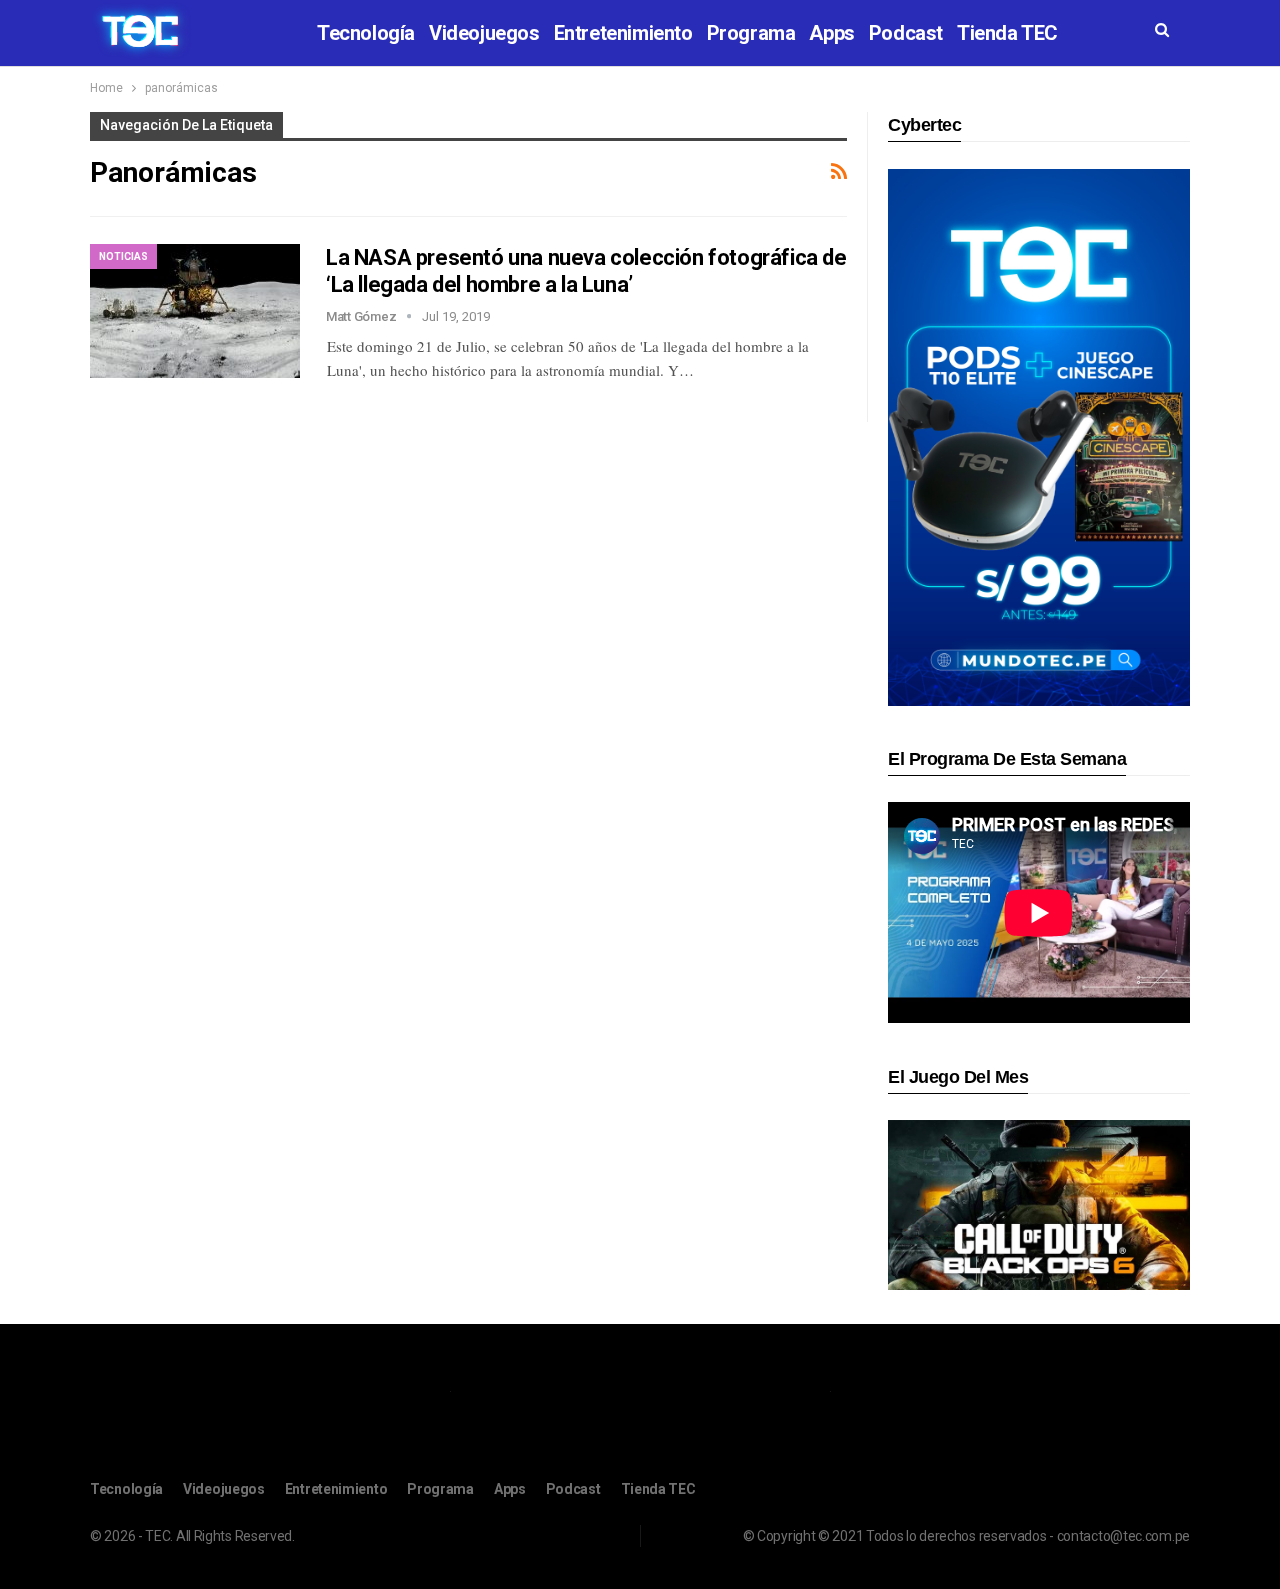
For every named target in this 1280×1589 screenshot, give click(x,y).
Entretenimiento (623, 33)
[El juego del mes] (1039, 1204)
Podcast (906, 33)
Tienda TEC (1007, 33)
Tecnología (366, 33)
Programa (751, 33)
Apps (831, 33)
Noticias (123, 256)
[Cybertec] (1039, 436)
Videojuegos (484, 33)
